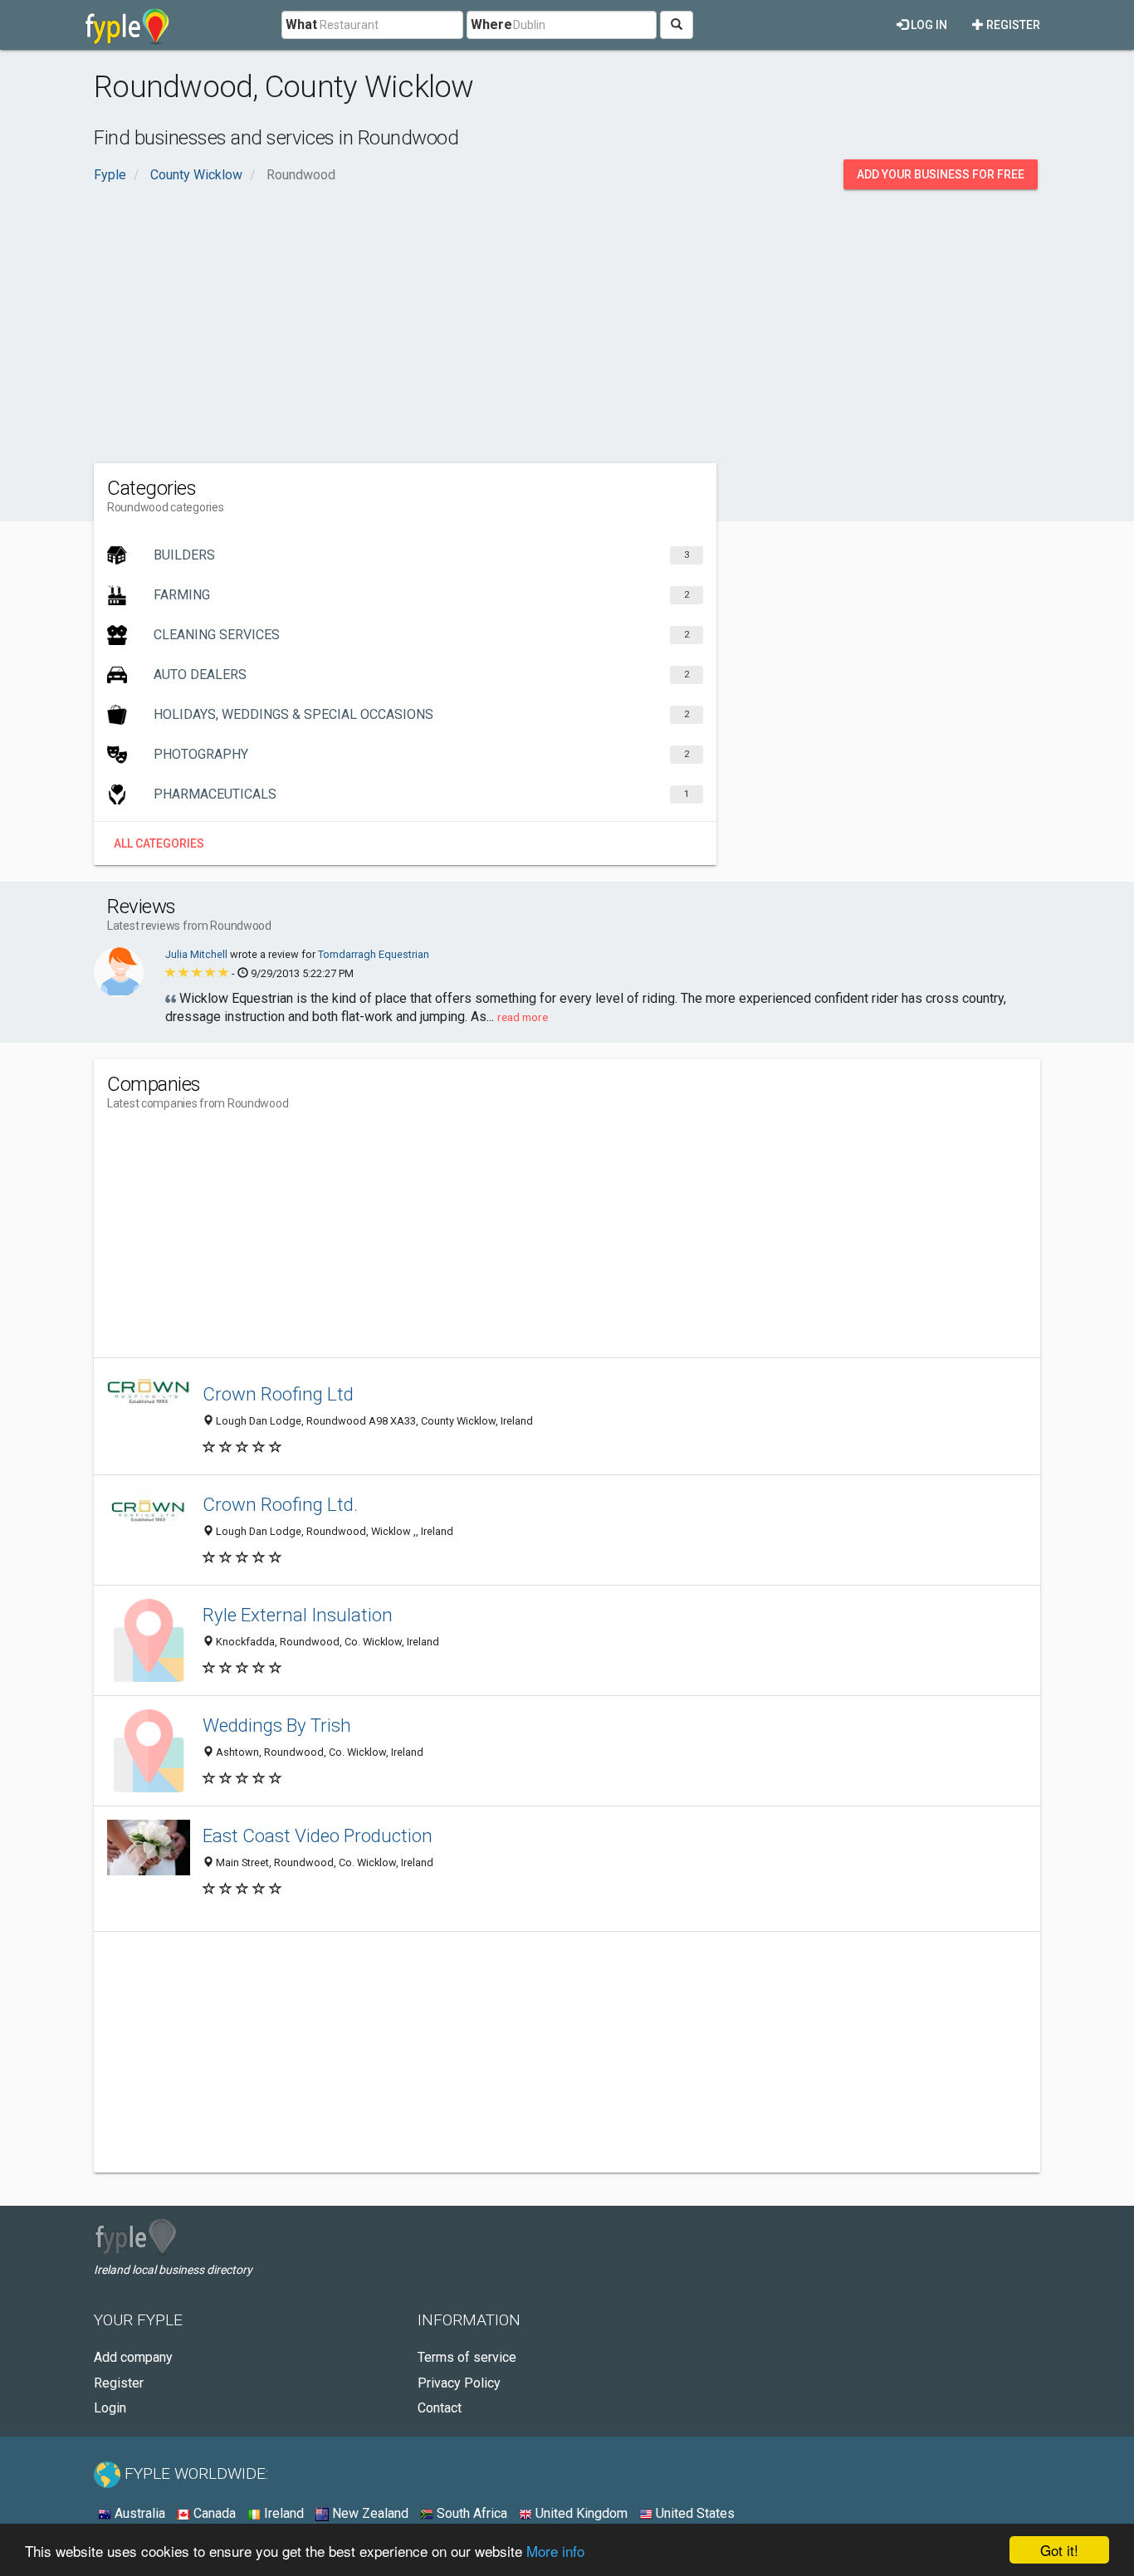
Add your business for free (941, 174)
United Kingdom (580, 2513)
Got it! (1059, 2550)
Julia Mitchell (198, 954)
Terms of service (467, 2357)
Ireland (282, 2513)
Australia (138, 2513)
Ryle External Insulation (298, 1615)
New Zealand (369, 2513)
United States (694, 2513)
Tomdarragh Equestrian (374, 954)
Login (110, 2408)
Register (1012, 25)
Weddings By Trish (277, 1725)
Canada (213, 2513)
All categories (159, 843)
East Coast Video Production (318, 1835)
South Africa (470, 2513)
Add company (133, 2357)
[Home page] (127, 25)
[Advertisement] (567, 322)
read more (523, 1017)
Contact (440, 2408)
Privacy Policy (459, 2383)
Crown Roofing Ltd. (280, 1504)
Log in (928, 25)
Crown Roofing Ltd (278, 1394)
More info (555, 2551)
